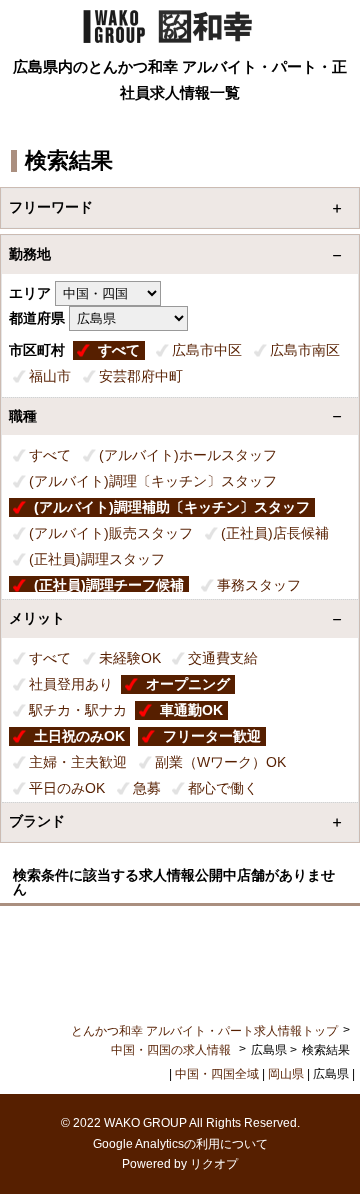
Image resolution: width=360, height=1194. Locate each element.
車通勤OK (191, 710)
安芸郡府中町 (141, 376)
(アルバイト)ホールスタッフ (188, 455)
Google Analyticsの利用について (180, 1144)
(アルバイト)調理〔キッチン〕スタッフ (153, 481)
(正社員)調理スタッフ (97, 559)
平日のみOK (67, 788)
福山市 (50, 376)
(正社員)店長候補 (275, 533)
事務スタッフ (259, 585)
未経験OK (130, 658)
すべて (119, 350)
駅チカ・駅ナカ (78, 710)
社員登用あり (71, 684)
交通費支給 (223, 658)
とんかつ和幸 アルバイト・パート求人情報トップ (204, 1031)
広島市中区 (207, 350)
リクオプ (214, 1164)
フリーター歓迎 (212, 736)
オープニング (188, 684)
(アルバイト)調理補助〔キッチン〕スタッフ (172, 507)
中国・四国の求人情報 (172, 1050)
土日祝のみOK (79, 736)
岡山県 (286, 1074)
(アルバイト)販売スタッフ (111, 533)
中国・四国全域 (217, 1074)
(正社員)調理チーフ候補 (109, 585)
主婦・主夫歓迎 (78, 762)
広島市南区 (305, 350)
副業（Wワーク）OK (220, 762)
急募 (147, 788)
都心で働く (223, 788)
